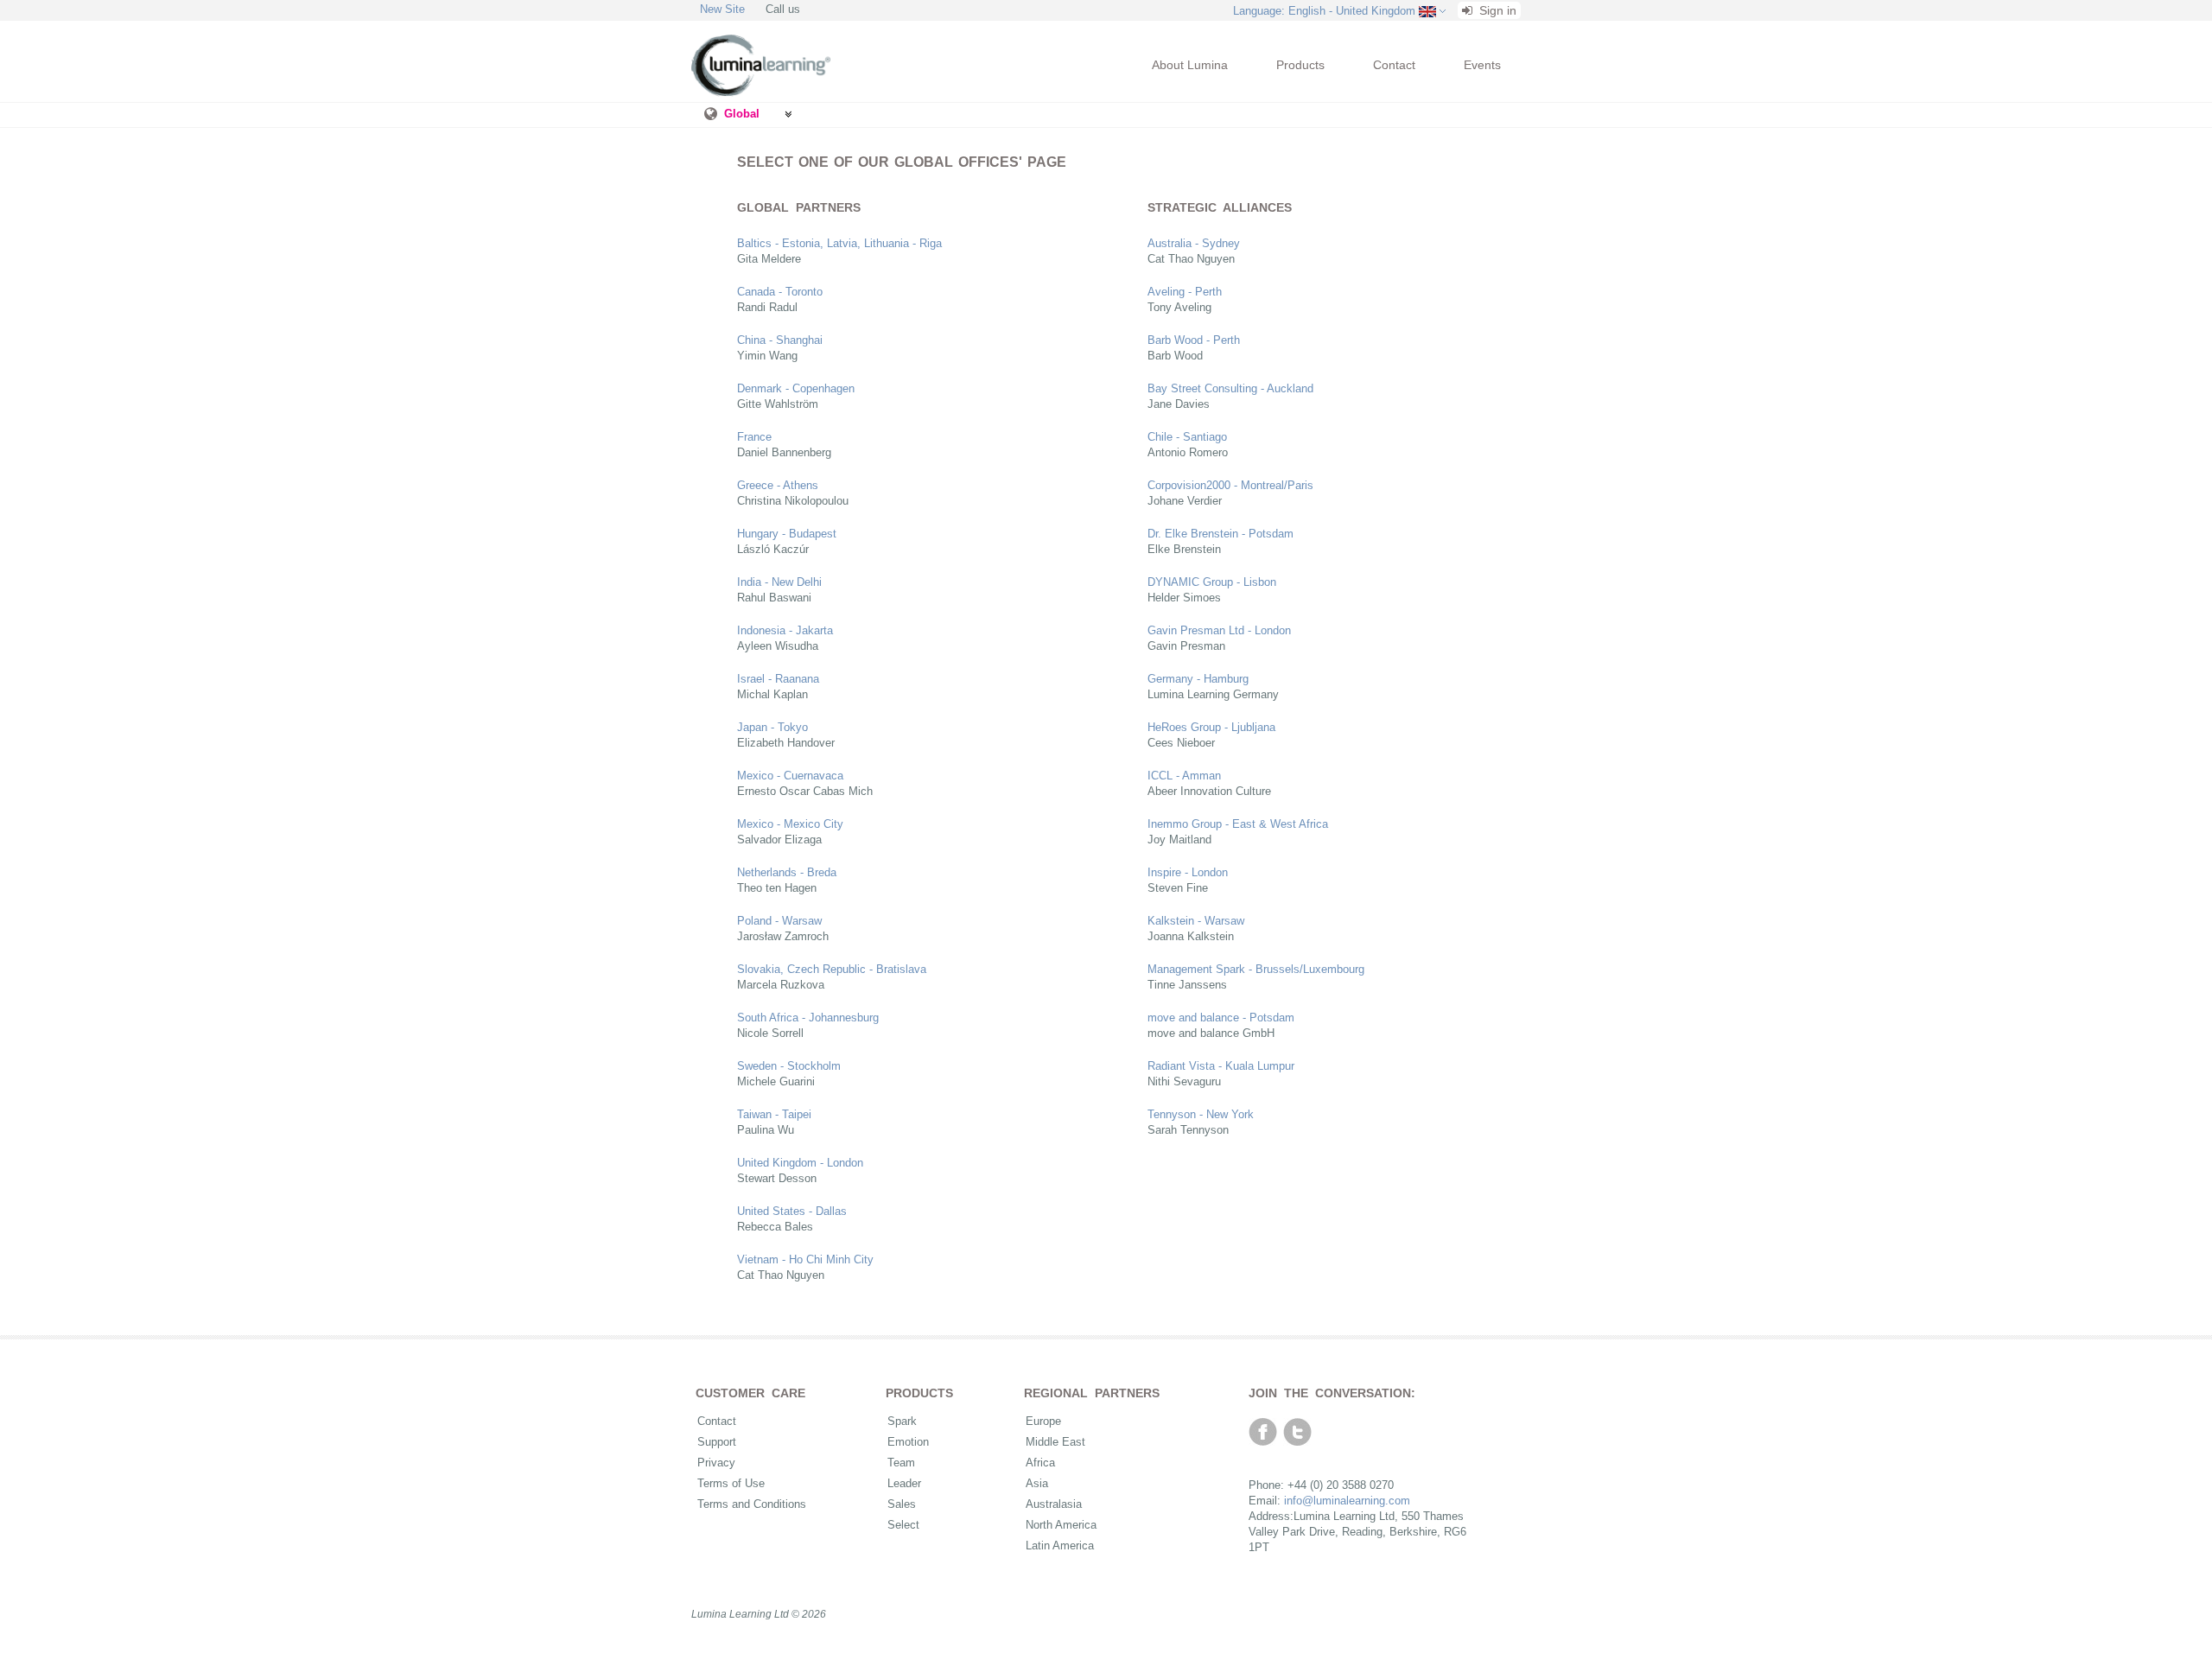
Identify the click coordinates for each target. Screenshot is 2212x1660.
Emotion (908, 1442)
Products (1300, 65)
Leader (904, 1483)
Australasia (1054, 1504)
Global (742, 114)
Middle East (1055, 1442)
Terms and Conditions (752, 1504)
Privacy (716, 1463)
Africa (1040, 1463)
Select (903, 1525)
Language (1324, 11)
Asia (1037, 1483)
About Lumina (1190, 65)
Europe (1043, 1421)
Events (1482, 65)
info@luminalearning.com (1347, 1501)
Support (717, 1442)
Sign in (1496, 10)
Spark (902, 1421)
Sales (902, 1504)
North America (1061, 1525)
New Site (722, 9)
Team (901, 1463)
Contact (1394, 65)
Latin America (1060, 1546)
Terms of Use (731, 1483)
